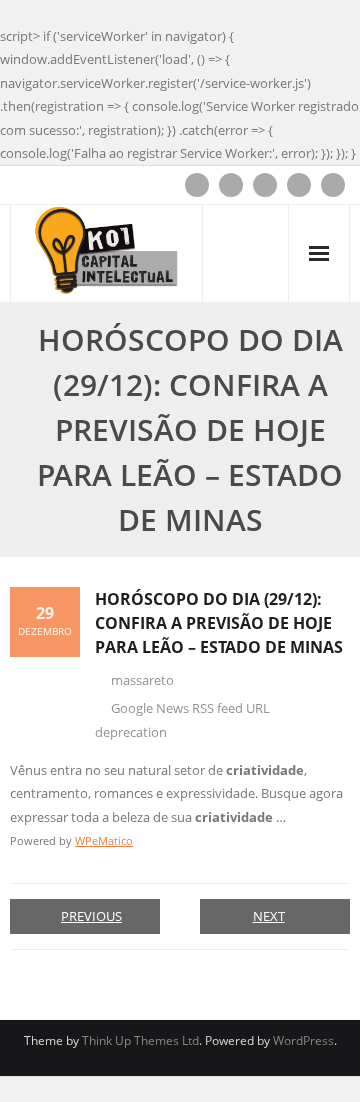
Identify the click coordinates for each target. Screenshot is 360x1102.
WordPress (303, 1040)
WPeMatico (104, 840)
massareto (142, 680)
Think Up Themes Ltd (140, 1040)
